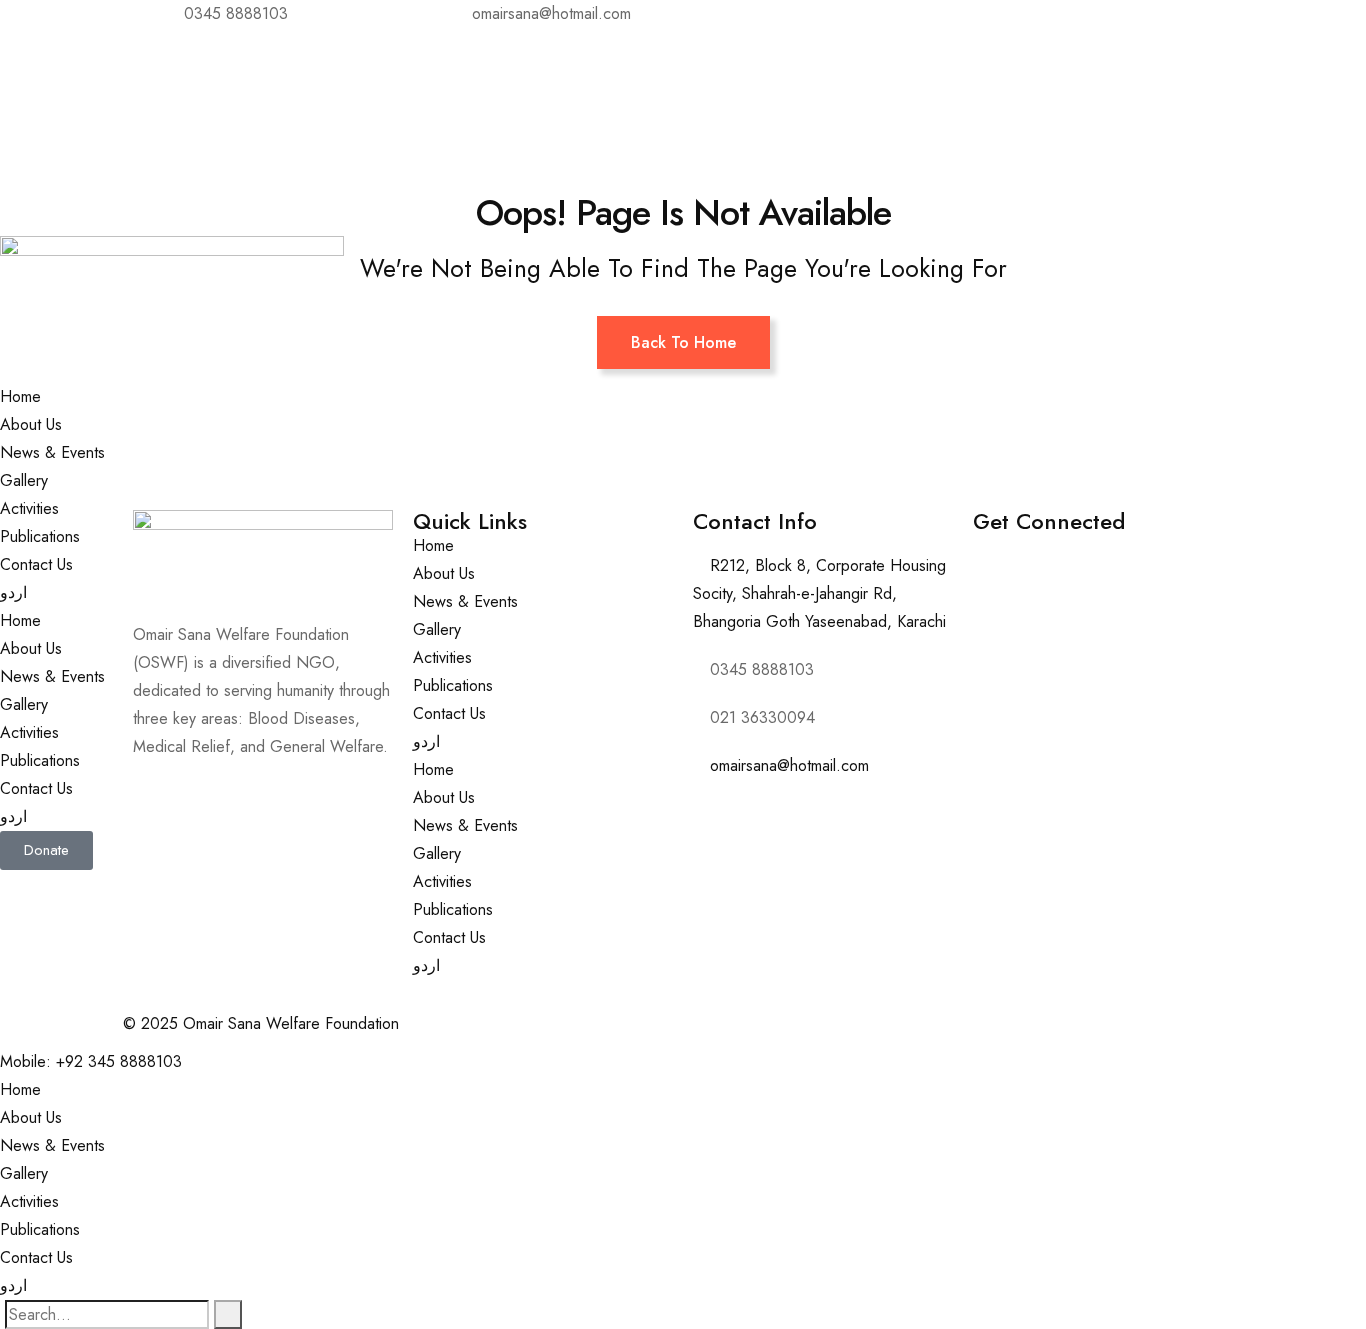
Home (20, 396)
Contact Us (36, 564)
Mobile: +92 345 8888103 (91, 1061)
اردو (13, 592)
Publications (40, 536)
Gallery (24, 480)
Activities (29, 508)
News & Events (52, 452)
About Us (31, 424)
